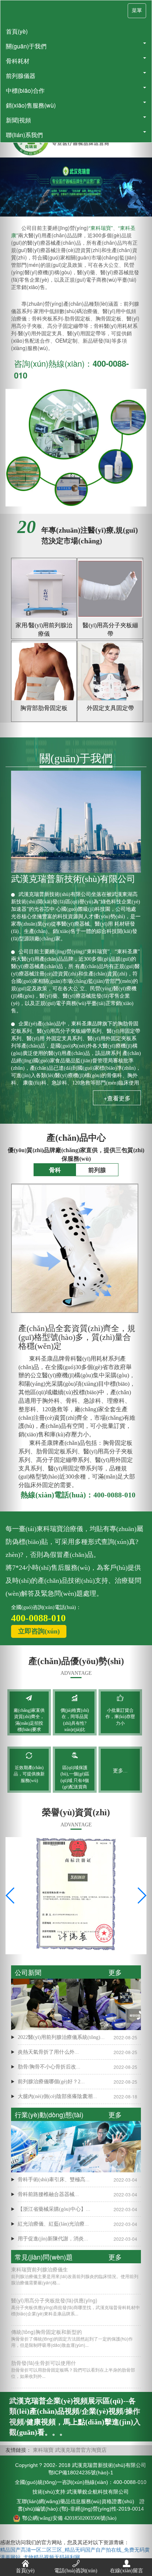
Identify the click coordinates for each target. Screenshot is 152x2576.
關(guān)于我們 (26, 46)
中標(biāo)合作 (25, 90)
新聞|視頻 (18, 120)
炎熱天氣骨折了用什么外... (48, 2052)
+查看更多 (117, 1098)
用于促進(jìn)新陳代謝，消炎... (53, 2239)
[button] (141, 1288)
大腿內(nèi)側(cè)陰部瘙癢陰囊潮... (57, 2096)
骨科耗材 (18, 61)
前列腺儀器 (21, 76)
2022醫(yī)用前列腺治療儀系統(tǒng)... (61, 2037)
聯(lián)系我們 (24, 135)
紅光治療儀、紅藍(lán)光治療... (53, 2224)
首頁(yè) (17, 31)
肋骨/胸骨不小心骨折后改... (49, 2067)
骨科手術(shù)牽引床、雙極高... (54, 2180)
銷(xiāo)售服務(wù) (31, 105)
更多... (120, 1771)
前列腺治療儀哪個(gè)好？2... (51, 2082)
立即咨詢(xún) (39, 1631)
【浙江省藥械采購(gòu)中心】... (54, 2209)
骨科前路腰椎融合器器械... (48, 2194)
